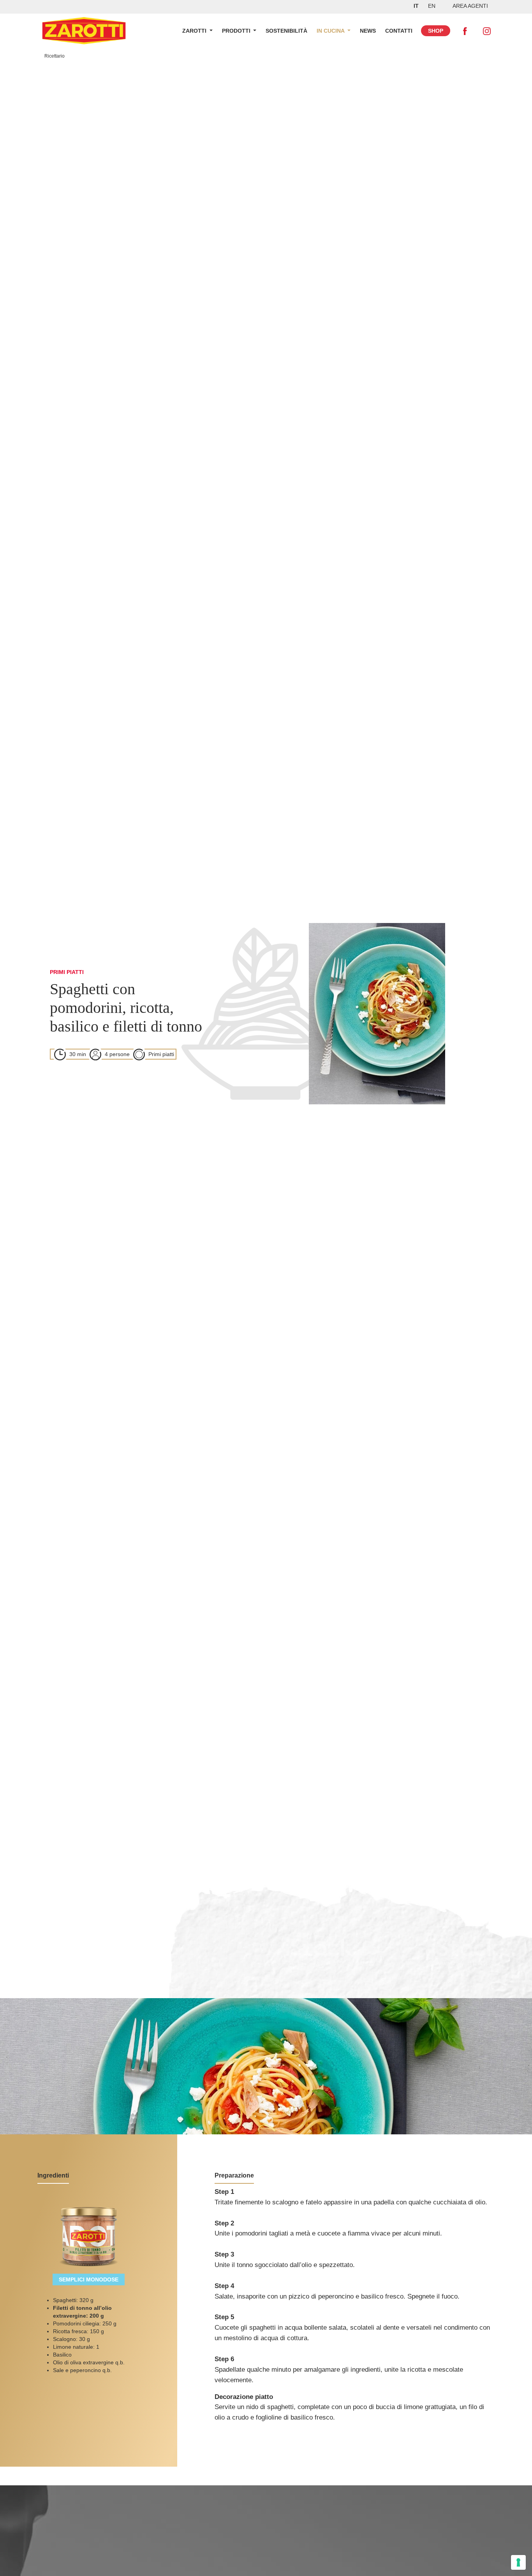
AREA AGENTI (470, 6)
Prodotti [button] (237, 31)
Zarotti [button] (195, 31)
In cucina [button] (331, 31)
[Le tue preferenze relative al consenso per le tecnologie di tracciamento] (518, 2562)
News (368, 31)
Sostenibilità (286, 31)
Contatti (399, 31)
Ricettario (55, 56)
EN (432, 6)
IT (416, 6)
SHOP (436, 31)
